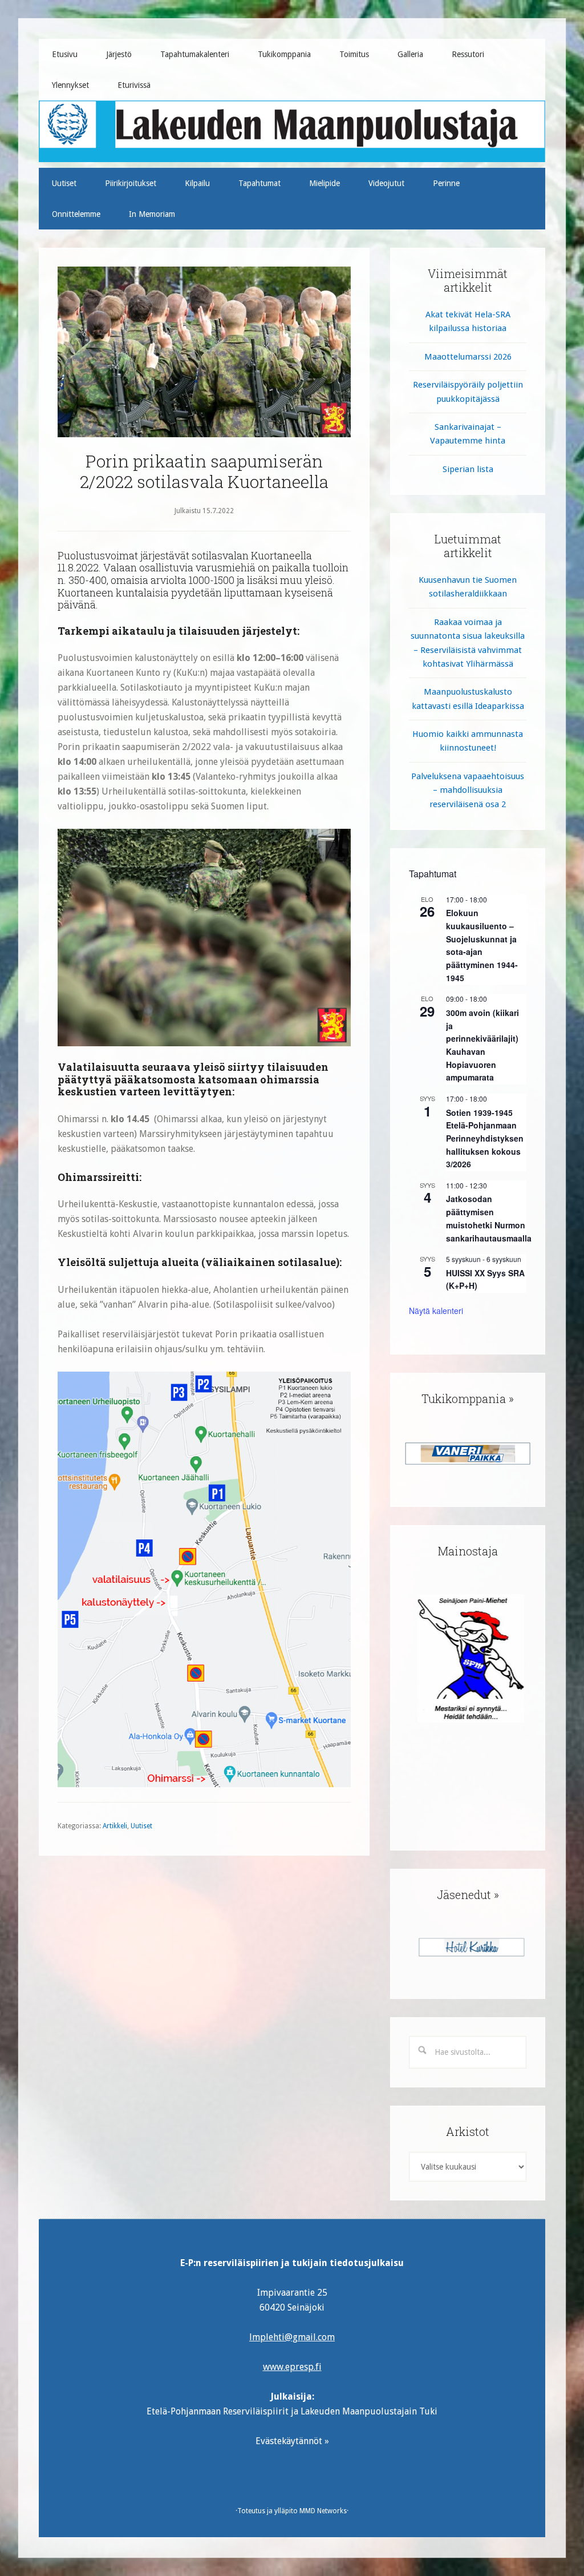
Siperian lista (468, 469)
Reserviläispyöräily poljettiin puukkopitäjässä (468, 392)
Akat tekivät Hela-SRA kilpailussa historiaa (468, 321)
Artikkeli (115, 1826)
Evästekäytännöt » (292, 2441)
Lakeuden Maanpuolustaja (292, 127)
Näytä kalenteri (436, 1311)
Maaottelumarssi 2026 (468, 357)
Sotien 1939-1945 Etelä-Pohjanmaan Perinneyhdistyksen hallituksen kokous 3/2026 (485, 1138)
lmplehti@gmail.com (292, 2337)
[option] (468, 1454)
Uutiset (141, 1826)
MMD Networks (323, 2511)
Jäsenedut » (468, 1894)
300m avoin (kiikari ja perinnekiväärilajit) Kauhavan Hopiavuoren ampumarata (482, 1045)
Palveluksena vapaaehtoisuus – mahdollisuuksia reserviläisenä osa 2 (468, 790)
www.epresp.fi (292, 2367)
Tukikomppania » (468, 1398)
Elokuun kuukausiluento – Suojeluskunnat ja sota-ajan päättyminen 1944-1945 (482, 945)
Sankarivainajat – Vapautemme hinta (468, 434)
